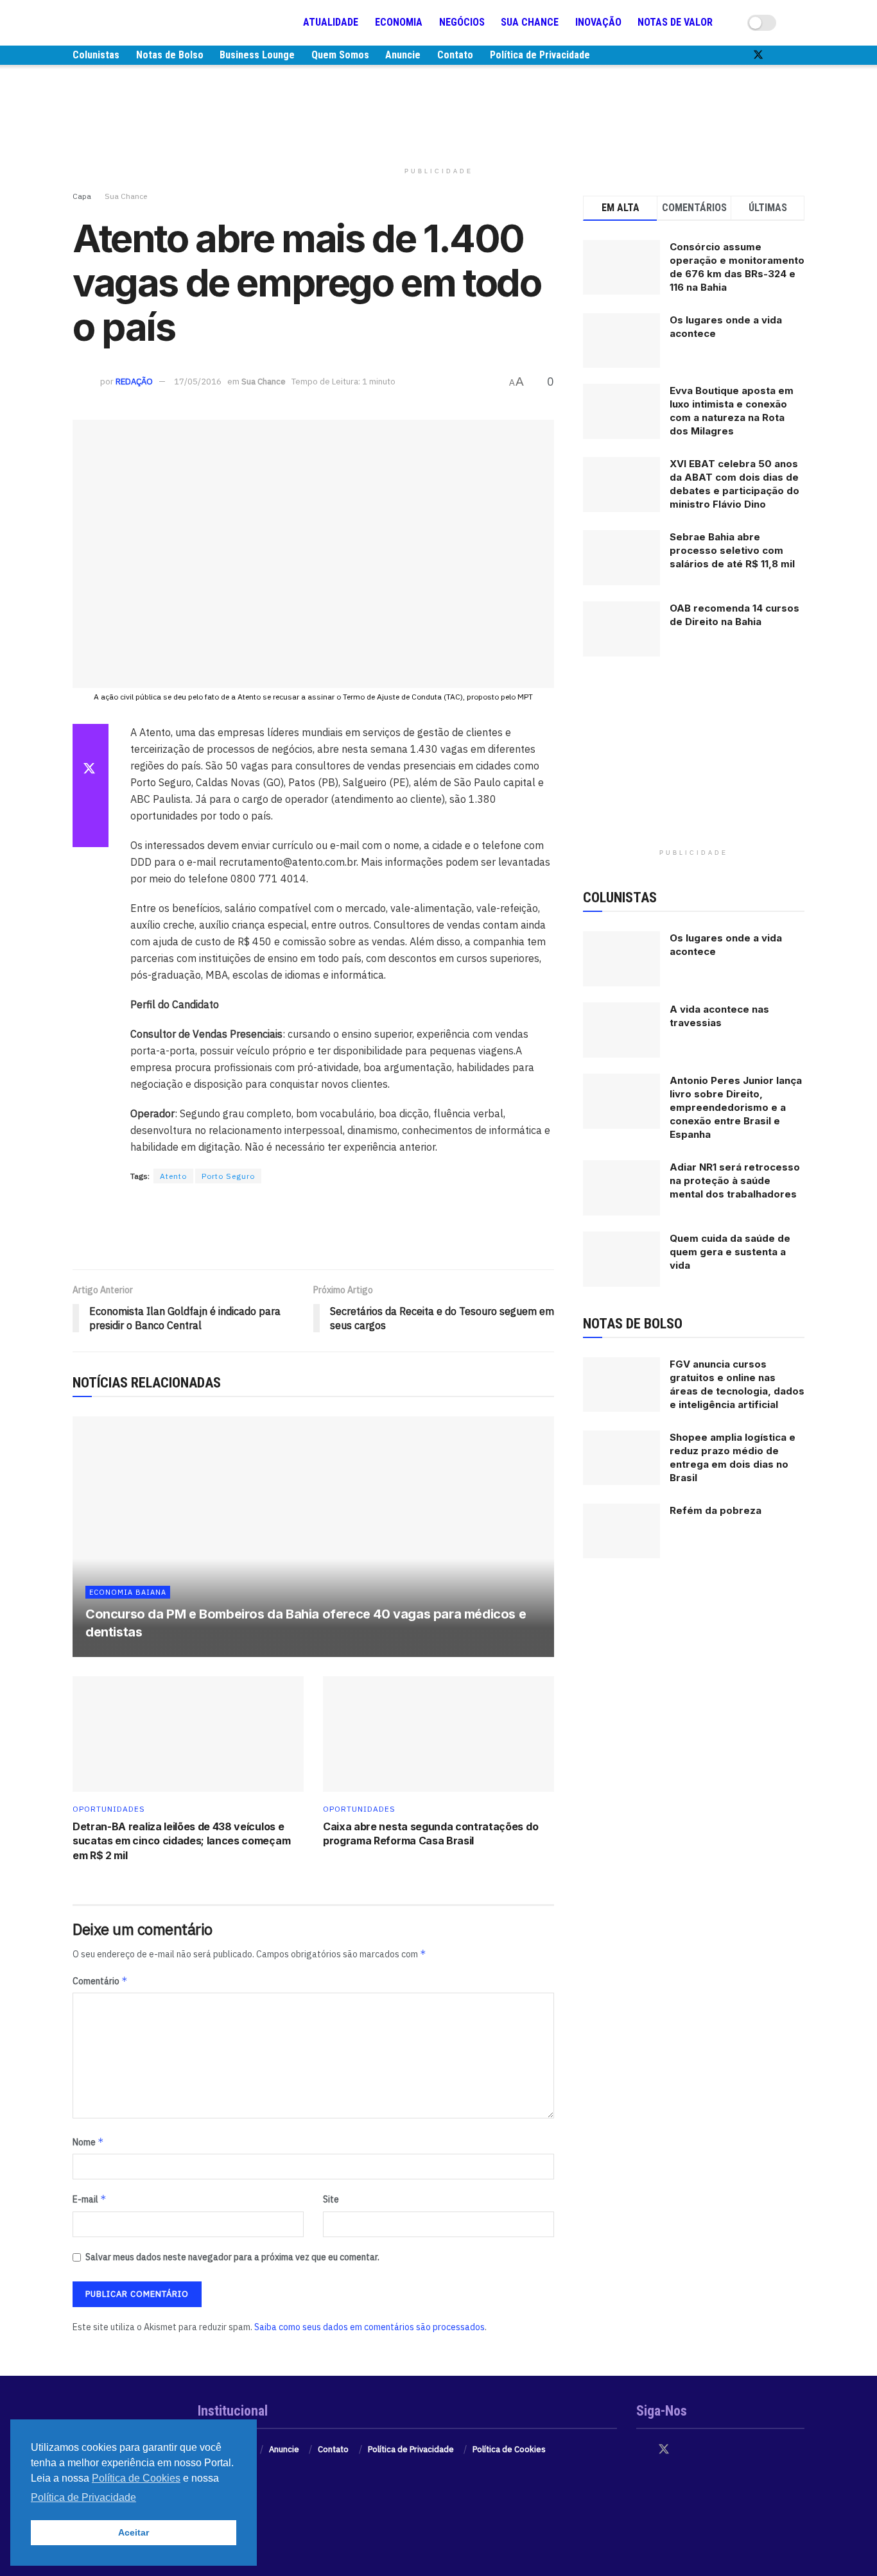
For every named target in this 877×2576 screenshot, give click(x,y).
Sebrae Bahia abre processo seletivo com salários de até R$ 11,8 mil (732, 550)
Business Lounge (257, 55)
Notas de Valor (675, 22)
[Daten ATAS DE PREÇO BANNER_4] (438, 112)
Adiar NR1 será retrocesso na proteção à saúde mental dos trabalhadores (735, 1181)
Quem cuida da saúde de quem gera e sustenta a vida (730, 1252)
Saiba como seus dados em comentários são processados (369, 2327)
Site (331, 2199)
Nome (88, 2142)
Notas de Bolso (170, 55)
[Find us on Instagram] (780, 55)
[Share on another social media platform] (91, 832)
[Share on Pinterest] (91, 801)
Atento (173, 1176)
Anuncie (403, 55)
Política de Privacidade (540, 55)
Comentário (100, 1981)
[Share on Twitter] (91, 770)
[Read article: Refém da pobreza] (621, 1531)
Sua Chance (530, 22)
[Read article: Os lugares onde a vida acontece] (621, 959)
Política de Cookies (509, 2449)
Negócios (462, 22)
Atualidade (331, 22)
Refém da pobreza (716, 1510)
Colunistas (96, 55)
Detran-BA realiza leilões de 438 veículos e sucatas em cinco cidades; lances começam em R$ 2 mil (181, 1841)
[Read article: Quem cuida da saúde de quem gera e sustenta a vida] (621, 1259)
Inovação (598, 22)
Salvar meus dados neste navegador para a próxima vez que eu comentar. (232, 2257)
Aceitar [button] (134, 2532)
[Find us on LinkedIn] (801, 55)
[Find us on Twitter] (758, 55)
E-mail (90, 2199)
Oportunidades (109, 1809)
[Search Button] (799, 22)
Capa (82, 196)
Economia (399, 22)
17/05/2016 (198, 382)
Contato (455, 55)
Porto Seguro (228, 1176)
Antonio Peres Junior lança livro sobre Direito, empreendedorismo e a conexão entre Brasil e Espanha (736, 1107)
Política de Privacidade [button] (83, 2497)
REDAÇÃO (134, 382)
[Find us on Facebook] (736, 55)
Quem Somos (340, 55)
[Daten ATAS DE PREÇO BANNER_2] (313, 1227)
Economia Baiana (128, 1592)
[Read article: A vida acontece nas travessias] (621, 1030)
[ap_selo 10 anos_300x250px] (694, 762)
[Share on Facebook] (91, 739)
